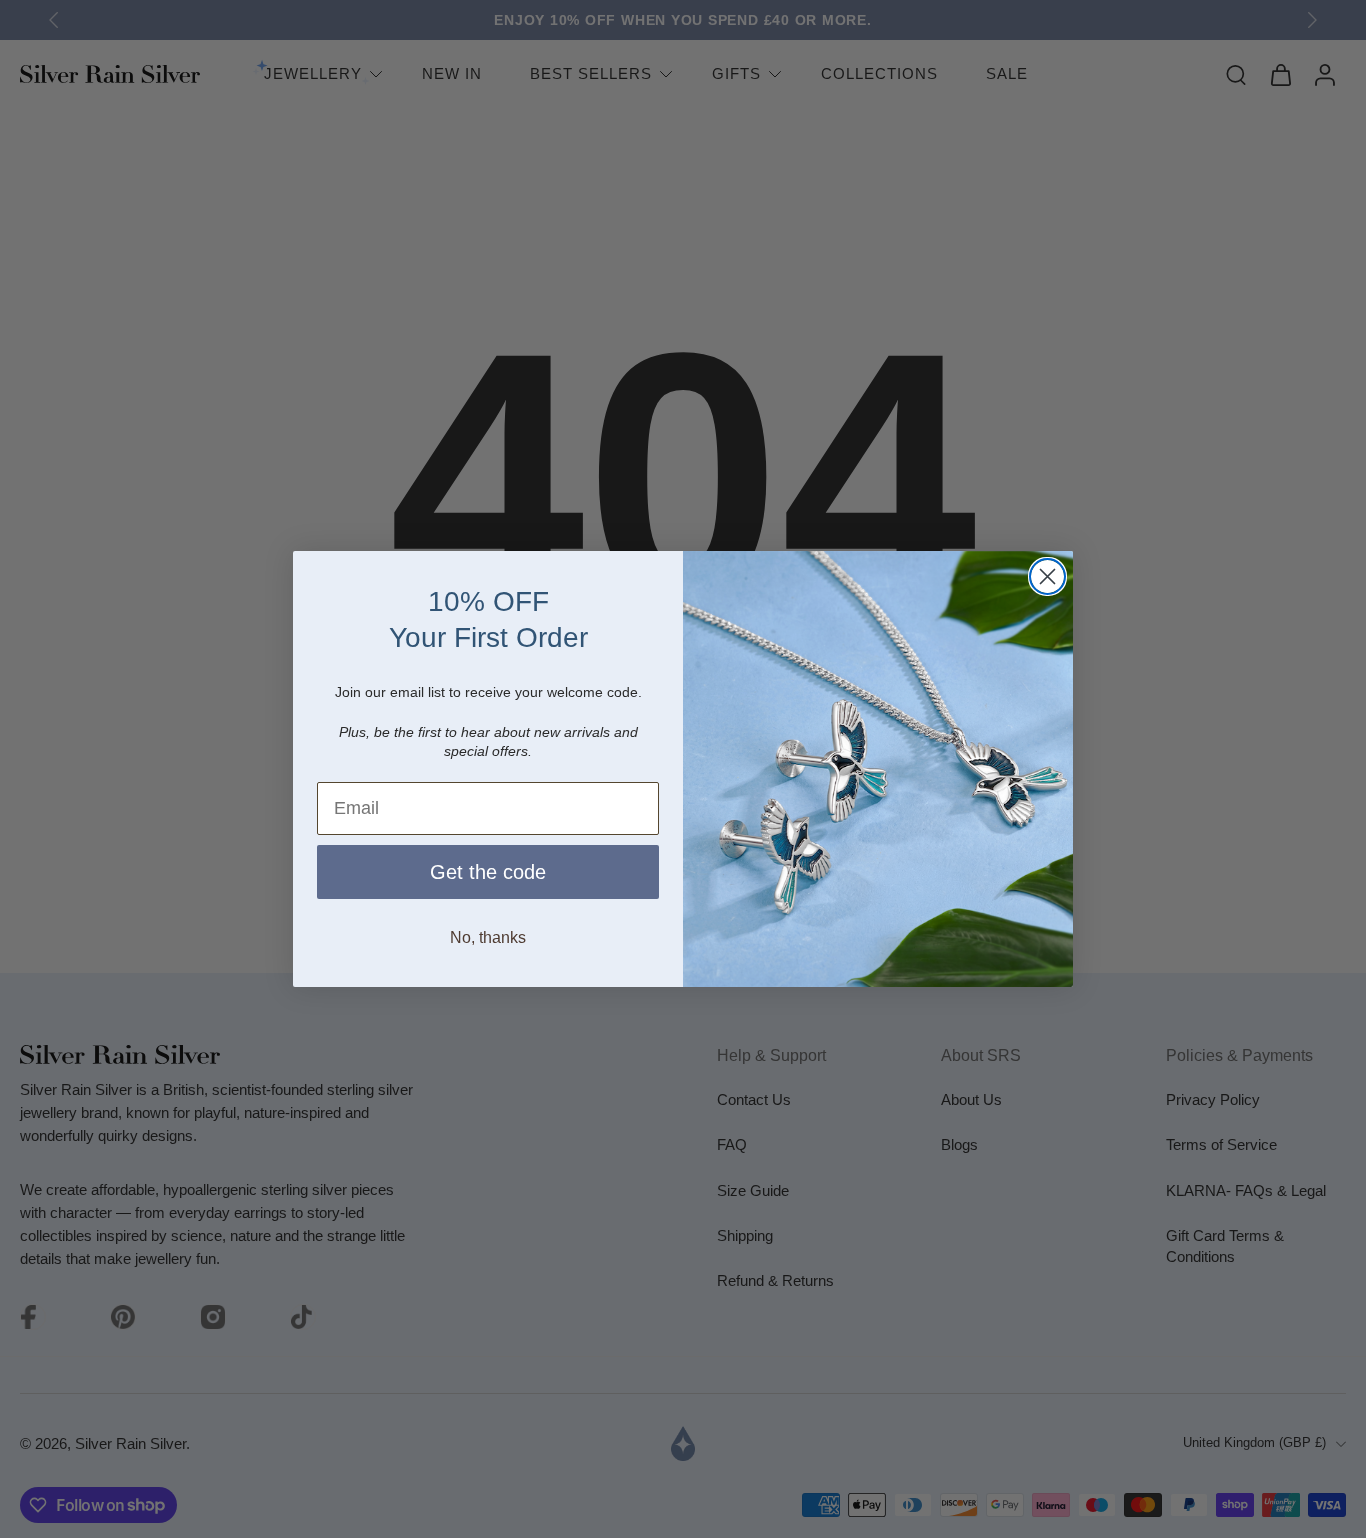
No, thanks (488, 937)
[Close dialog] (1047, 576)
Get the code (488, 872)
